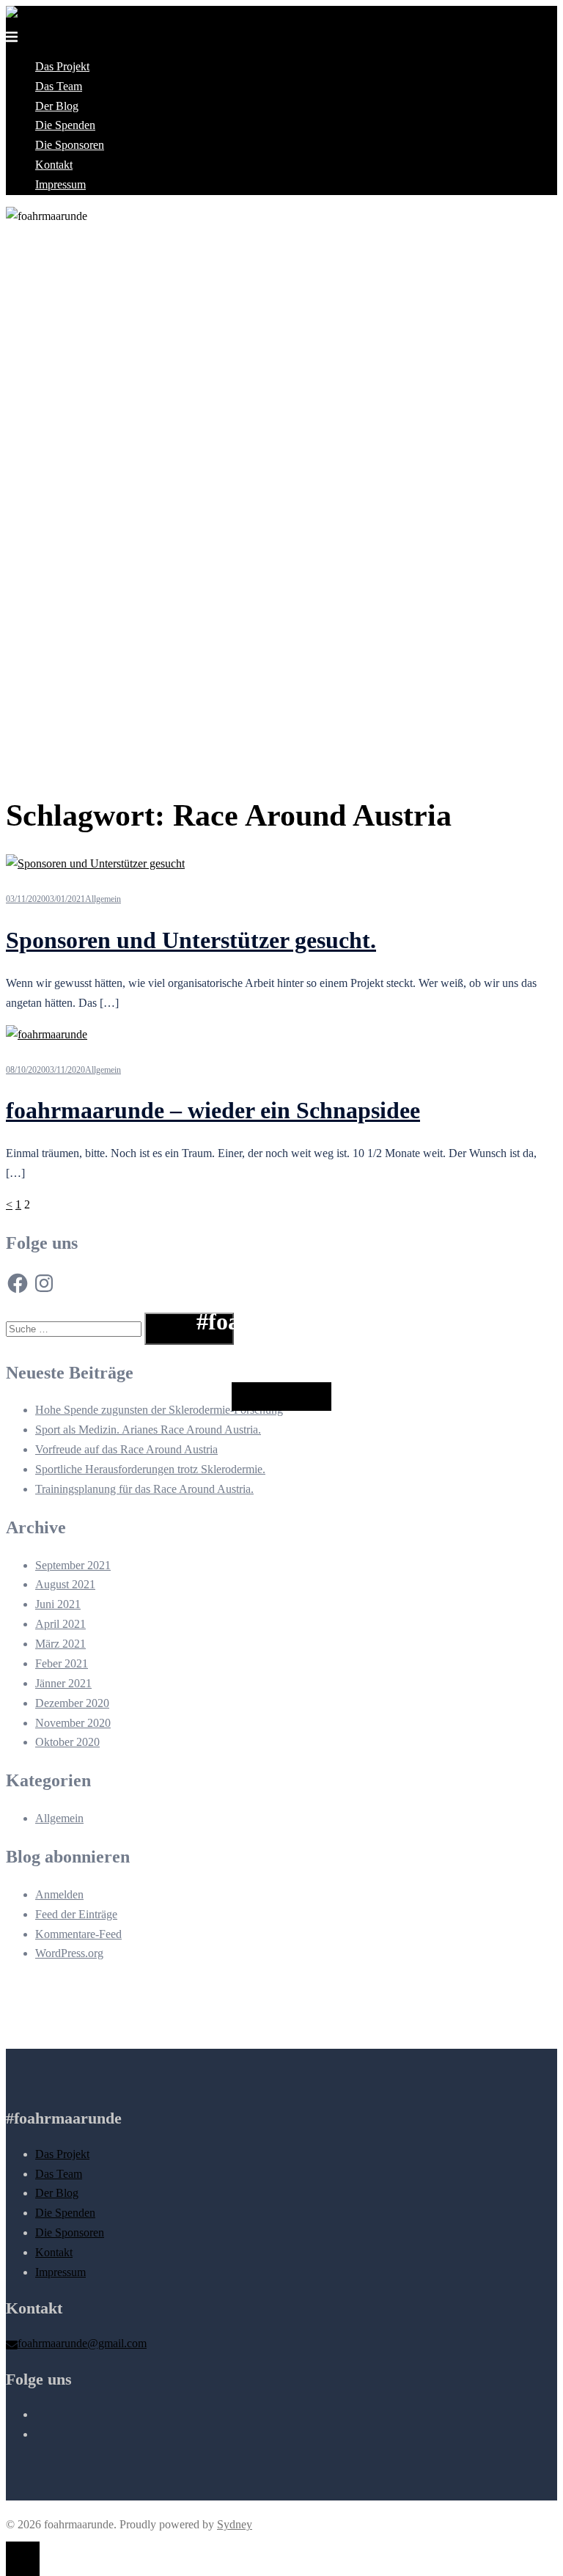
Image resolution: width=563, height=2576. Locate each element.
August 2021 (65, 1584)
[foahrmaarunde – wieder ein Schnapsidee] (47, 1034)
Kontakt (54, 165)
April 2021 (60, 1624)
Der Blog (57, 106)
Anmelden (59, 1894)
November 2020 (73, 1723)
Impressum (60, 184)
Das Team (59, 86)
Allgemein (103, 899)
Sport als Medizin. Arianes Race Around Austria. (148, 1430)
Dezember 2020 (72, 1703)
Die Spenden (65, 125)
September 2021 (73, 1565)
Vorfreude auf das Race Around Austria (126, 1449)
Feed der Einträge (76, 1914)
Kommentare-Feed (78, 1934)
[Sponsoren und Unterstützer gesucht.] (95, 863)
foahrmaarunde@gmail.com (82, 2343)
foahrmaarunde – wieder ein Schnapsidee (213, 1110)
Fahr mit (281, 1397)
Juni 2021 (58, 1604)
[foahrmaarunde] (47, 15)
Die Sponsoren (70, 145)
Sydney (235, 2524)
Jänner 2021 (63, 1683)
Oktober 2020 (67, 1742)
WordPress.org (69, 1953)
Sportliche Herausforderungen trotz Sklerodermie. (150, 1469)
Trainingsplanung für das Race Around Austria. (144, 1489)
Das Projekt (62, 66)
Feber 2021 (62, 1663)
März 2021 (60, 1644)
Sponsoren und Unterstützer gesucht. (191, 940)
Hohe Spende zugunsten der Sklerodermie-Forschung (159, 1410)
